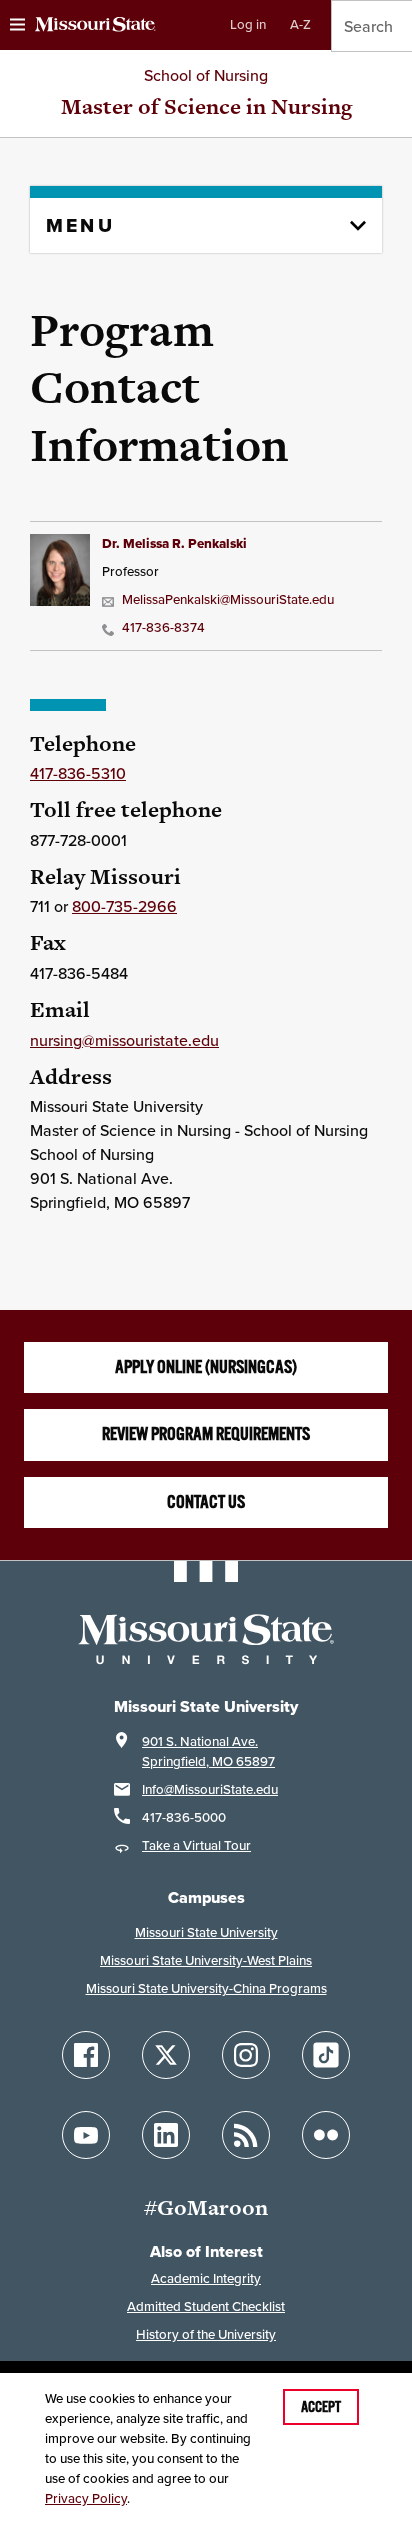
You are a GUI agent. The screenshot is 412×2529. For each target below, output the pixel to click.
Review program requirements (206, 1434)
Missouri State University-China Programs (206, 1988)
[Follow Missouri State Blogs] (246, 2135)
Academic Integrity (206, 2278)
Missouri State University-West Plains (206, 1960)
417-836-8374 (163, 627)
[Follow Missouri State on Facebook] (86, 2055)
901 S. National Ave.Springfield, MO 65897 (208, 1751)
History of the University (206, 2334)
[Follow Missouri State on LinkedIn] (166, 2135)
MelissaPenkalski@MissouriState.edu (228, 599)
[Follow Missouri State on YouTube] (86, 2135)
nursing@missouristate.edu (124, 1040)
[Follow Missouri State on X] (166, 2055)
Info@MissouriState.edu (210, 1789)
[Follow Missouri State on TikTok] (326, 2055)
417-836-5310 (78, 773)
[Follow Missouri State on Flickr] (326, 2135)
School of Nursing (206, 75)
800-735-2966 (124, 906)
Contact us (206, 1502)
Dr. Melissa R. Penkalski (174, 543)
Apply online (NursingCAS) (206, 1367)
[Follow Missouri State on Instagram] (246, 2055)
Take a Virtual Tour (196, 1845)
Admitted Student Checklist (206, 2306)
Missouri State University (206, 1932)
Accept (321, 2407)
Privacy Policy (86, 2498)
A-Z (300, 24)
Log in (248, 24)
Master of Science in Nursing (206, 106)
